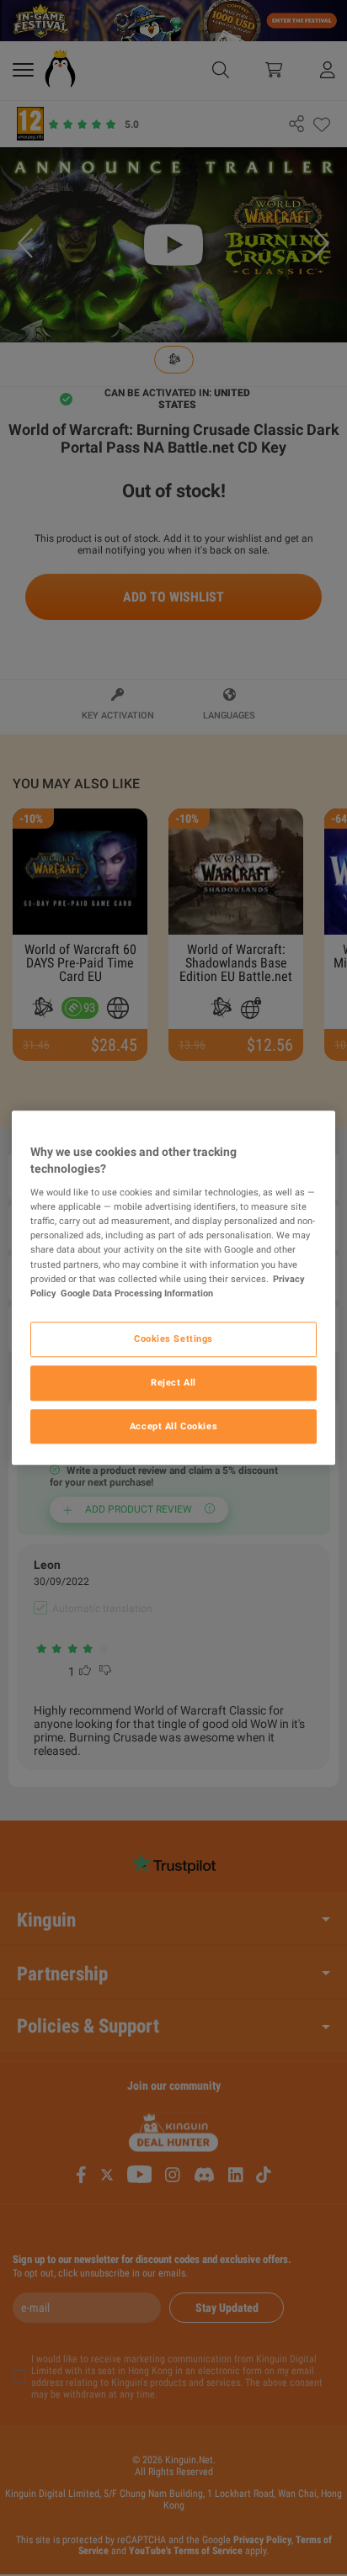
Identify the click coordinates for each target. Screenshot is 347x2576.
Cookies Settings (173, 1338)
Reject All (173, 1382)
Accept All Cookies (173, 1426)
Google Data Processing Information (137, 1293)
